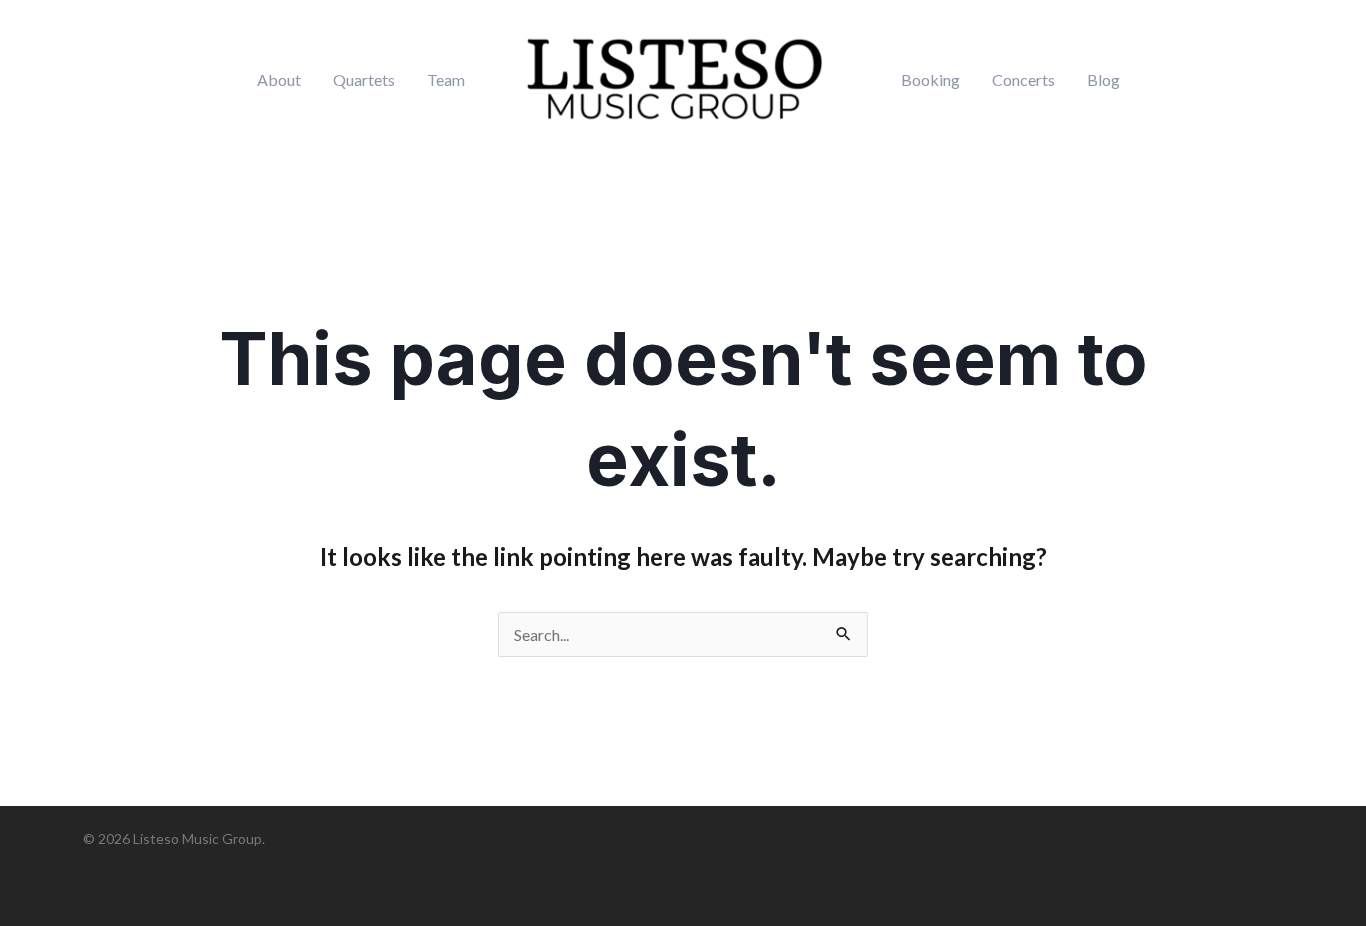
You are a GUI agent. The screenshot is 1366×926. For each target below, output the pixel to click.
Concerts (1023, 80)
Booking (930, 80)
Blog (1103, 80)
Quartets (364, 80)
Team (446, 80)
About (279, 80)
